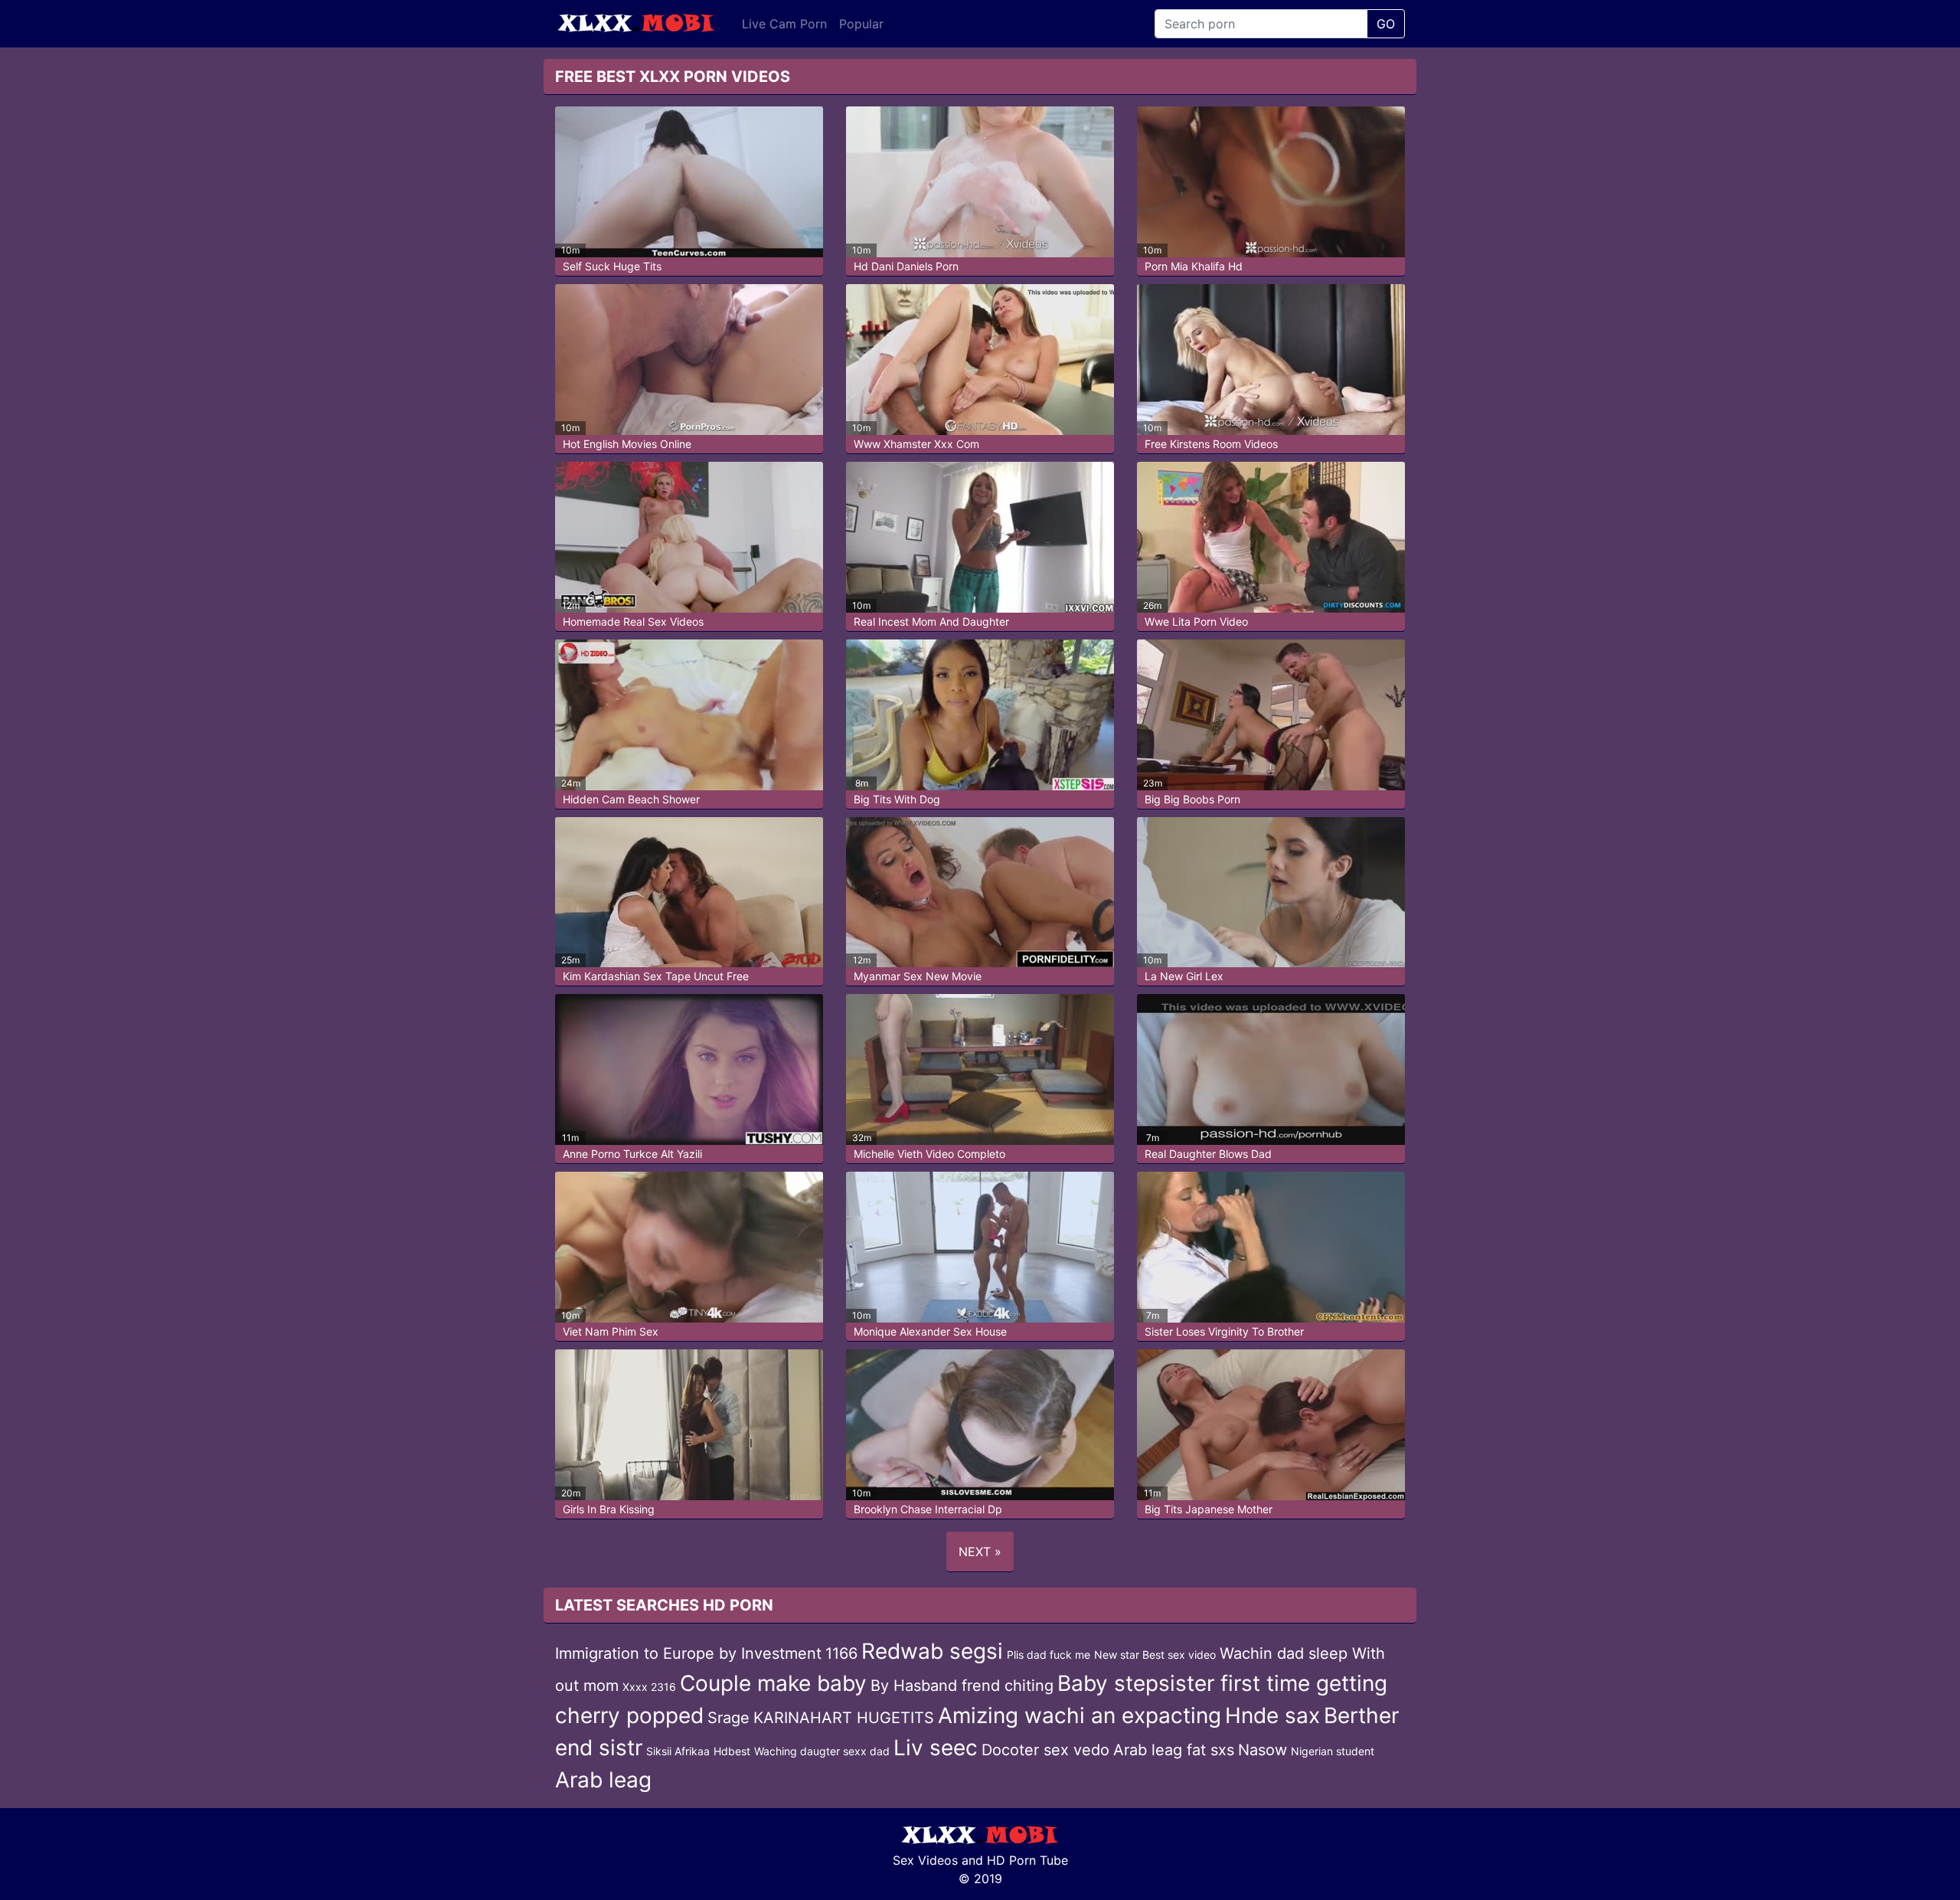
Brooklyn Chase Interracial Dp (928, 1509)
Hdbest (732, 1751)
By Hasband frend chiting (962, 1686)
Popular (861, 24)
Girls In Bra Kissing (609, 1509)
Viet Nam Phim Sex (611, 1331)
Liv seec (936, 1748)
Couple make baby (773, 1683)
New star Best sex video (1155, 1655)
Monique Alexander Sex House (930, 1331)
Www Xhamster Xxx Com (916, 444)
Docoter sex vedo (1045, 1750)
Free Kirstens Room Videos (1211, 444)
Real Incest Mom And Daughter (931, 621)
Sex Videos (925, 1860)
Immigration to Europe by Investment (688, 1653)
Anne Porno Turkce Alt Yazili (632, 1154)
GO (1386, 24)
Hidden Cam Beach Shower (631, 799)
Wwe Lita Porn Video (1196, 621)
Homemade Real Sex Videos (633, 621)
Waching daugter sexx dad (822, 1751)
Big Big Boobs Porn (1192, 799)
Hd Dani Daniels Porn (906, 266)
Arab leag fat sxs (1174, 1750)
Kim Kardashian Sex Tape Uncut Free (656, 976)
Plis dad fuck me (1049, 1655)
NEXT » (980, 1552)
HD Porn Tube (1027, 1860)
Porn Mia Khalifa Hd (1194, 266)
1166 (841, 1653)
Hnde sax (1272, 1715)
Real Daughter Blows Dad (1208, 1154)
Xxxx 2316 (649, 1687)
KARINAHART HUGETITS (844, 1718)
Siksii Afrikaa (678, 1751)
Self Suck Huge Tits (612, 266)
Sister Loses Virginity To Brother (1224, 1331)
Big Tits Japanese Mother (1209, 1509)
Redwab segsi (932, 1651)
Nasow (1263, 1750)
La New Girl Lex (1184, 976)
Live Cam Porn (784, 24)
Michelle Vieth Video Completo (929, 1154)
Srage (728, 1718)
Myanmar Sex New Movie (918, 976)
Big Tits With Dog (897, 799)
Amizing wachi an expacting (1080, 1715)
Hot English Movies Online (627, 444)
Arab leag (603, 1780)
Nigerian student (1333, 1751)
